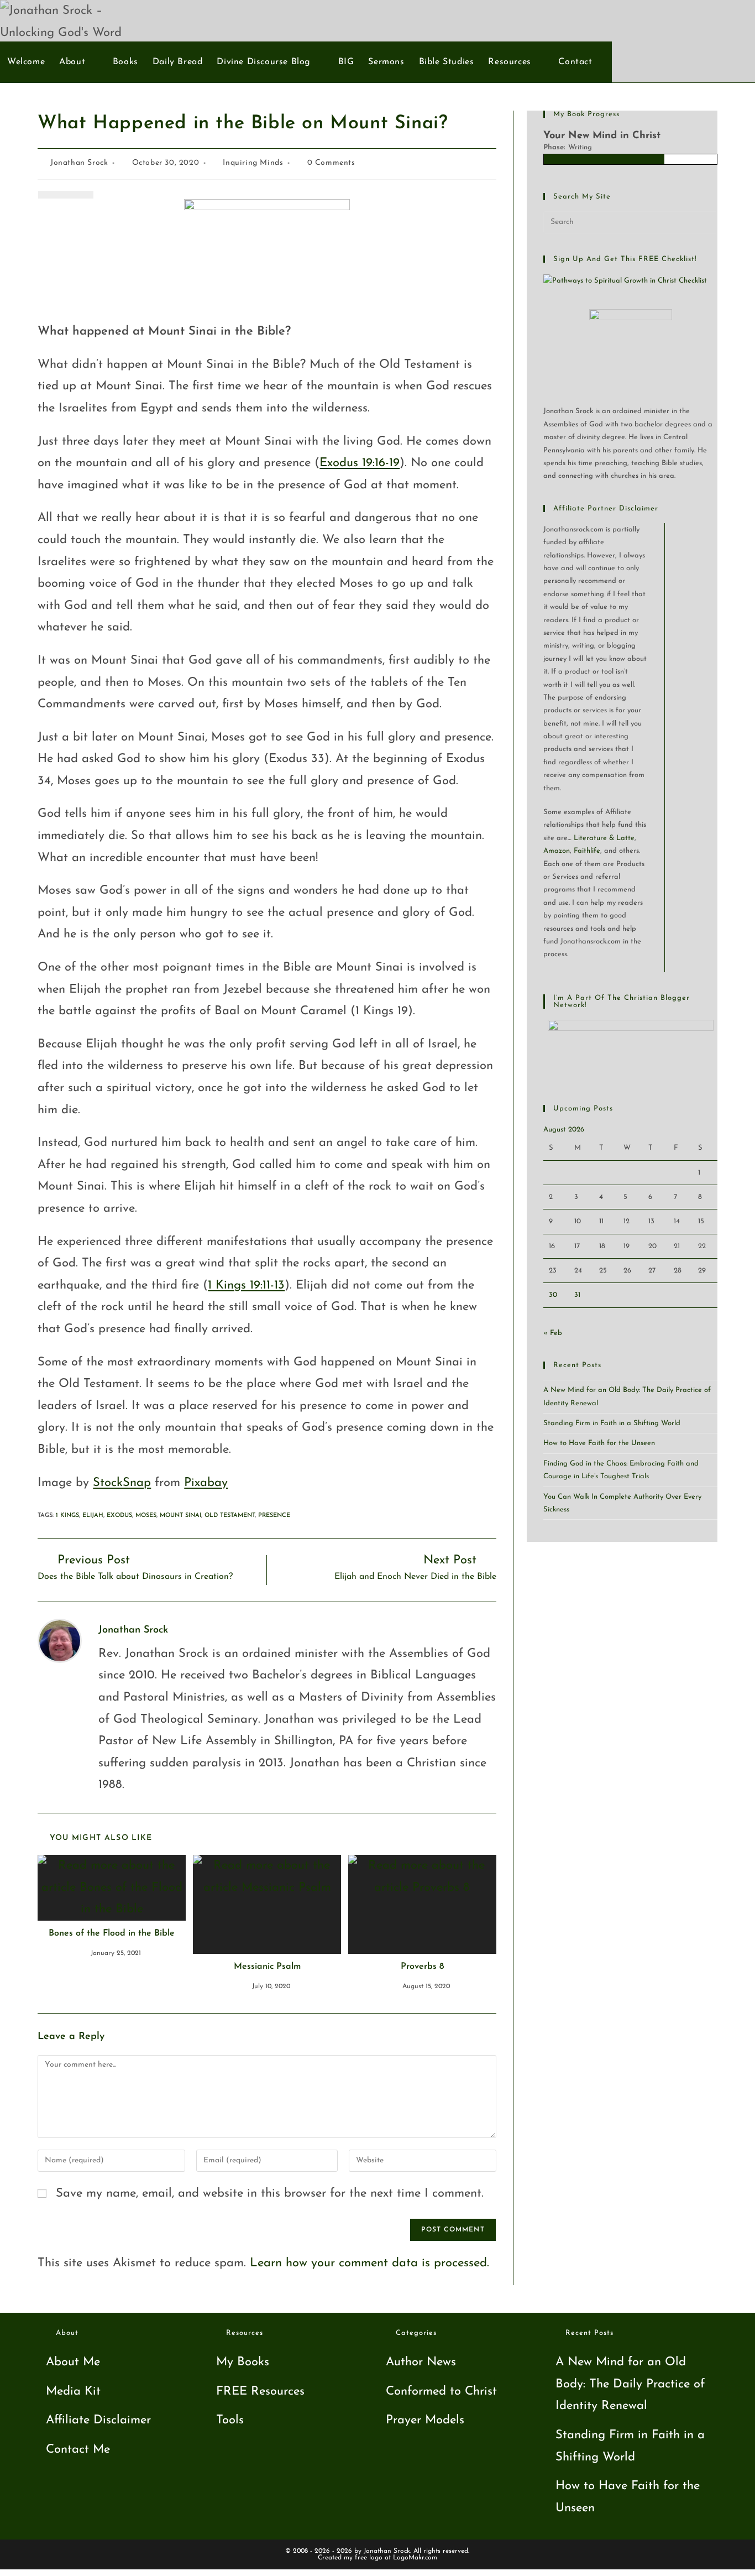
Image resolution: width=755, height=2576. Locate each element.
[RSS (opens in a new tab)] (732, 20)
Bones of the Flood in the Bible (112, 1933)
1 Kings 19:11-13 (246, 1286)
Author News (421, 2362)
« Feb (553, 1333)
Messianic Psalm (267, 1967)
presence (274, 1516)
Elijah (93, 1516)
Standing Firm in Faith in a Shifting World (612, 1423)
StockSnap (122, 1483)
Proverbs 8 (422, 1967)
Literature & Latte (604, 838)
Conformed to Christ (441, 2392)
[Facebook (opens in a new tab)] (696, 20)
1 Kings (67, 1516)
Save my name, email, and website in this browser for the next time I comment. (270, 2194)
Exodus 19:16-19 (360, 463)
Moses (146, 1516)
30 (553, 1295)
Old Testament (230, 1516)
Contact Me (78, 2450)
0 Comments (331, 163)
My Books (243, 2362)
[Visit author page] (60, 1640)
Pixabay (206, 1483)
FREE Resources (260, 2392)
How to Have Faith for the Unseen (599, 1443)
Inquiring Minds (253, 163)
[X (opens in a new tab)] (677, 20)
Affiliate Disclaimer (98, 2420)
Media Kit (73, 2392)
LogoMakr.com (415, 2558)
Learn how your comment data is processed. (369, 2263)
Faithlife (587, 851)
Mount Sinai (180, 1516)
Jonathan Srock (79, 163)
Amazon (557, 851)
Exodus (119, 1516)
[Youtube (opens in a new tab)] (714, 20)
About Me (73, 2362)
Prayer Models (425, 2420)
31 (577, 1295)
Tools (230, 2420)
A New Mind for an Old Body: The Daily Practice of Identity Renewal (630, 2384)
